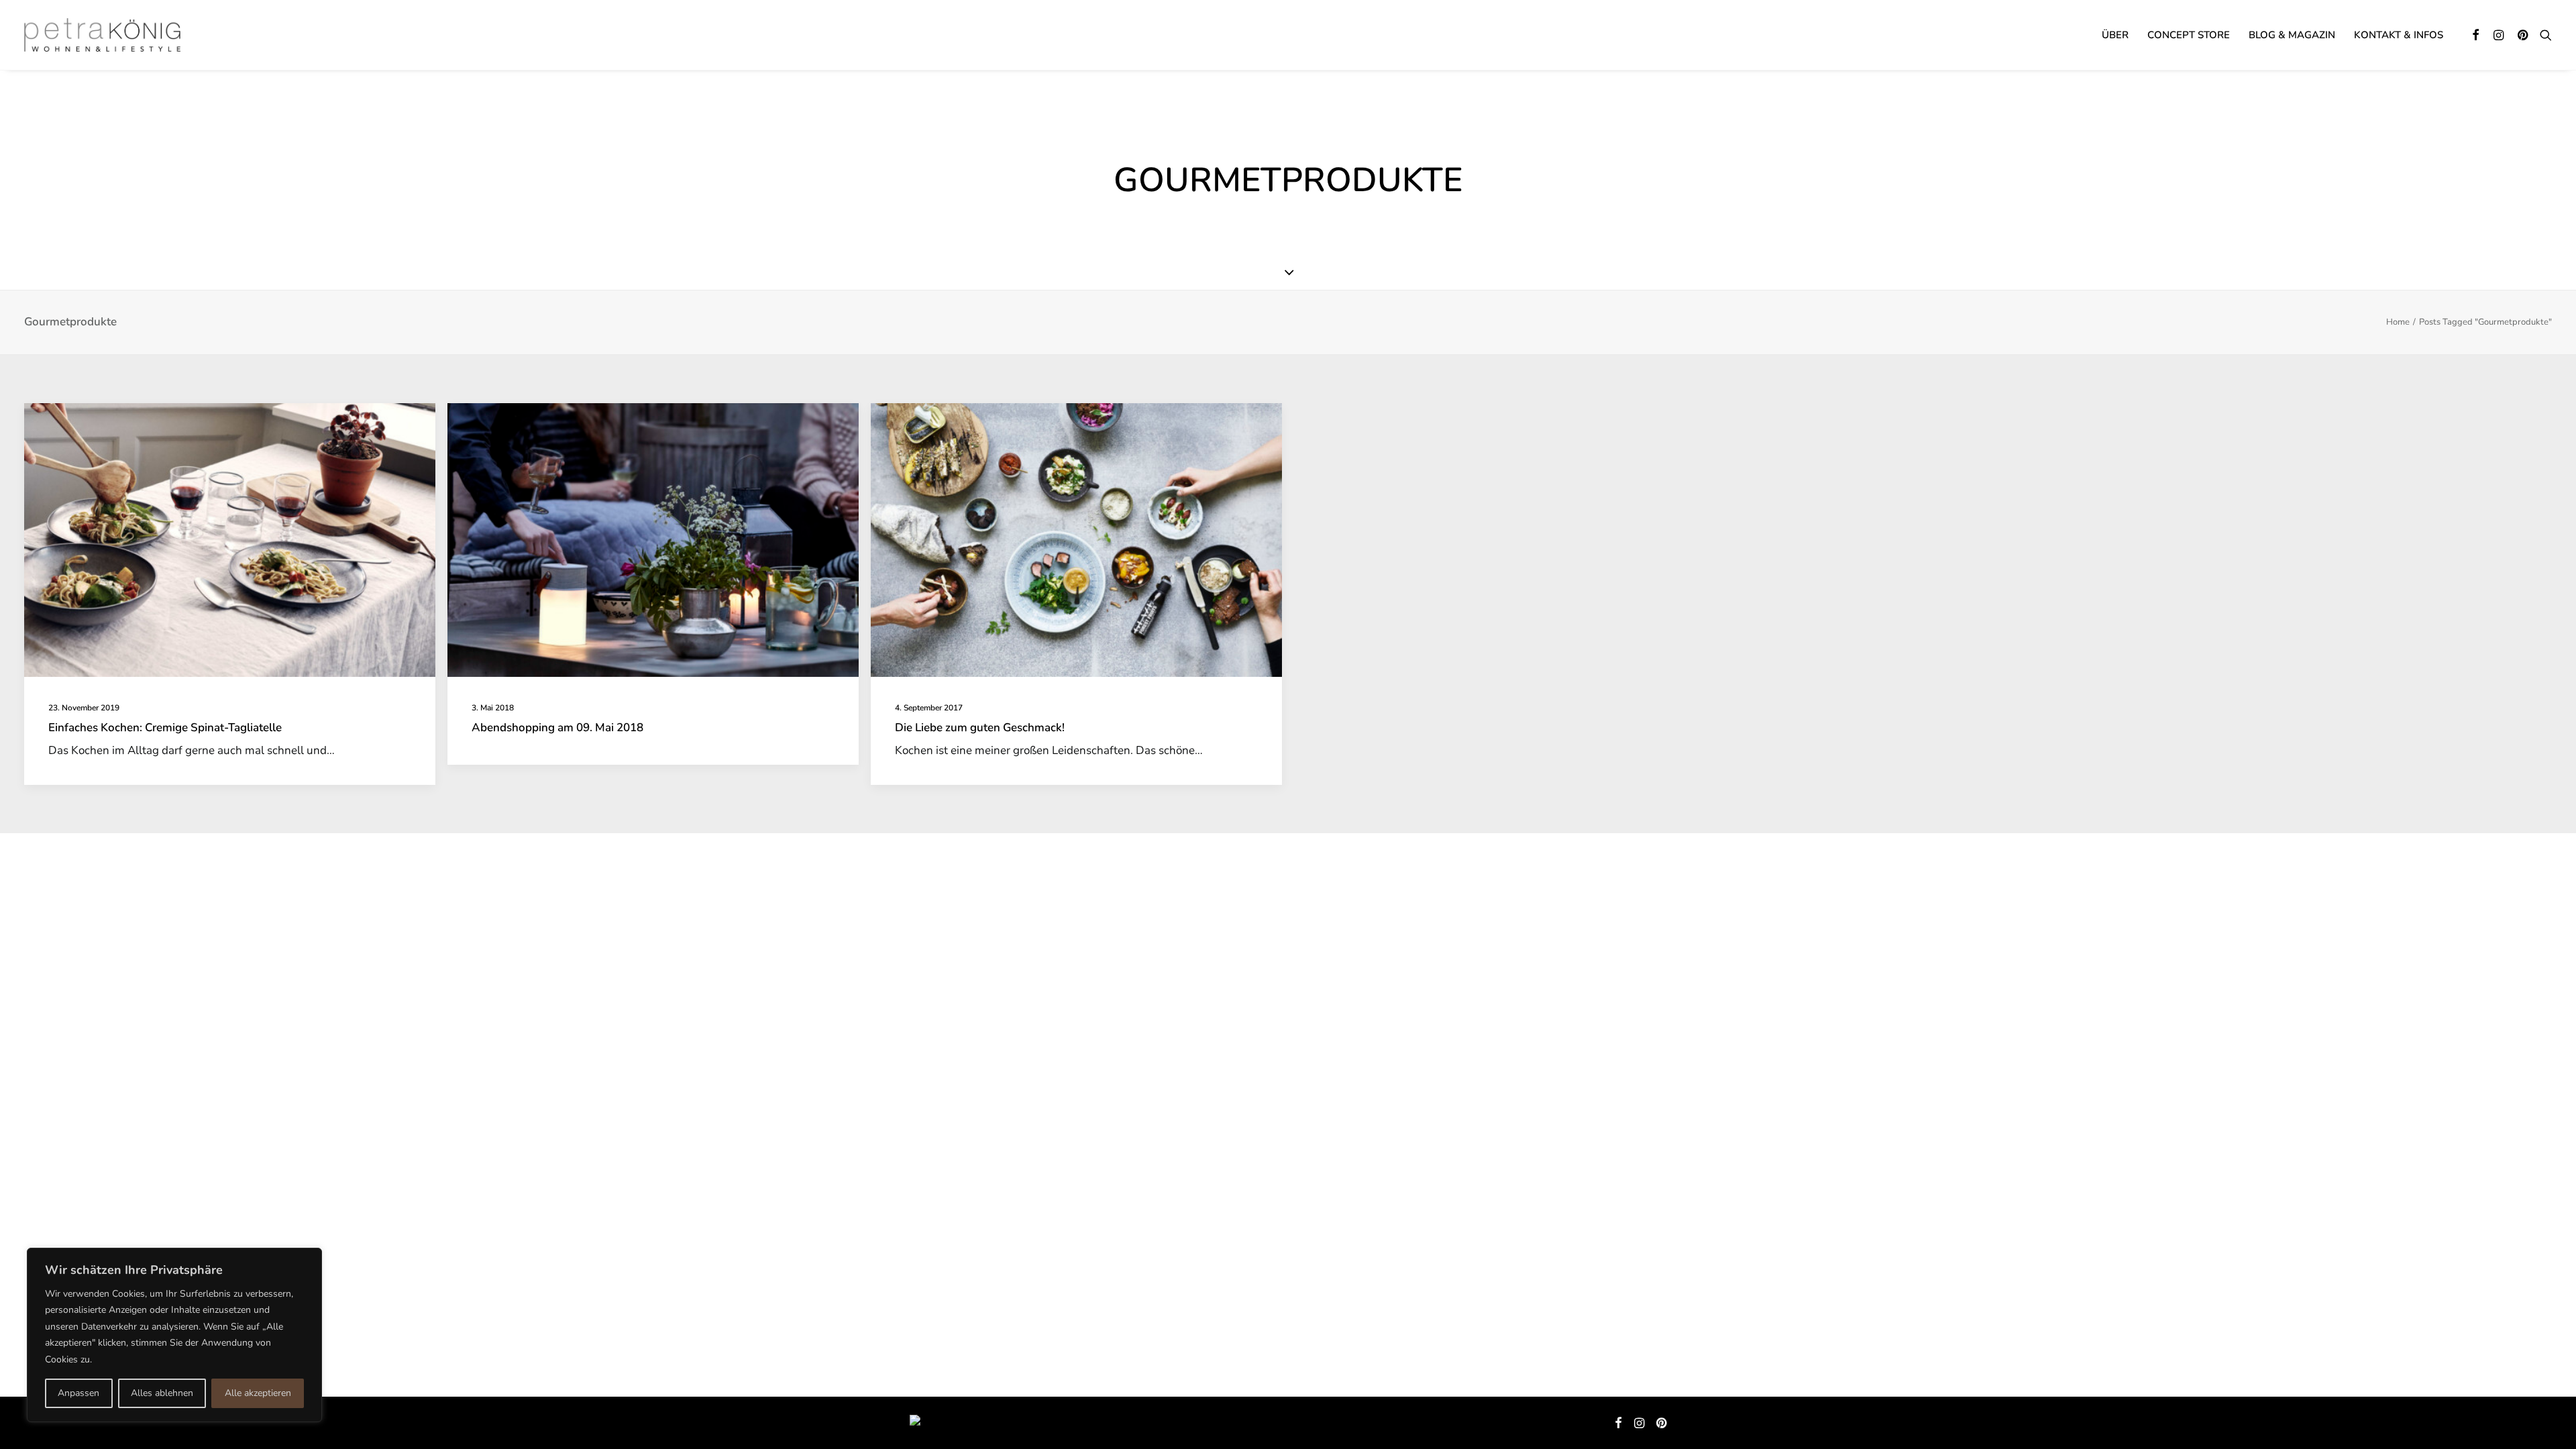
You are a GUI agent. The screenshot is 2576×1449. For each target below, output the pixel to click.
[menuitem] (2115, 35)
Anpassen (78, 1393)
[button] (2476, 35)
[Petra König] (102, 35)
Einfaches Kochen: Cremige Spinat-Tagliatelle (165, 728)
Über (2115, 35)
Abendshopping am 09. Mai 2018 (557, 728)
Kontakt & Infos (2399, 35)
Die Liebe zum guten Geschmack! (980, 728)
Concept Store (2189, 35)
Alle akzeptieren (258, 1393)
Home (2398, 322)
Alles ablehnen (162, 1393)
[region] (174, 1335)
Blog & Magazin (2292, 35)
